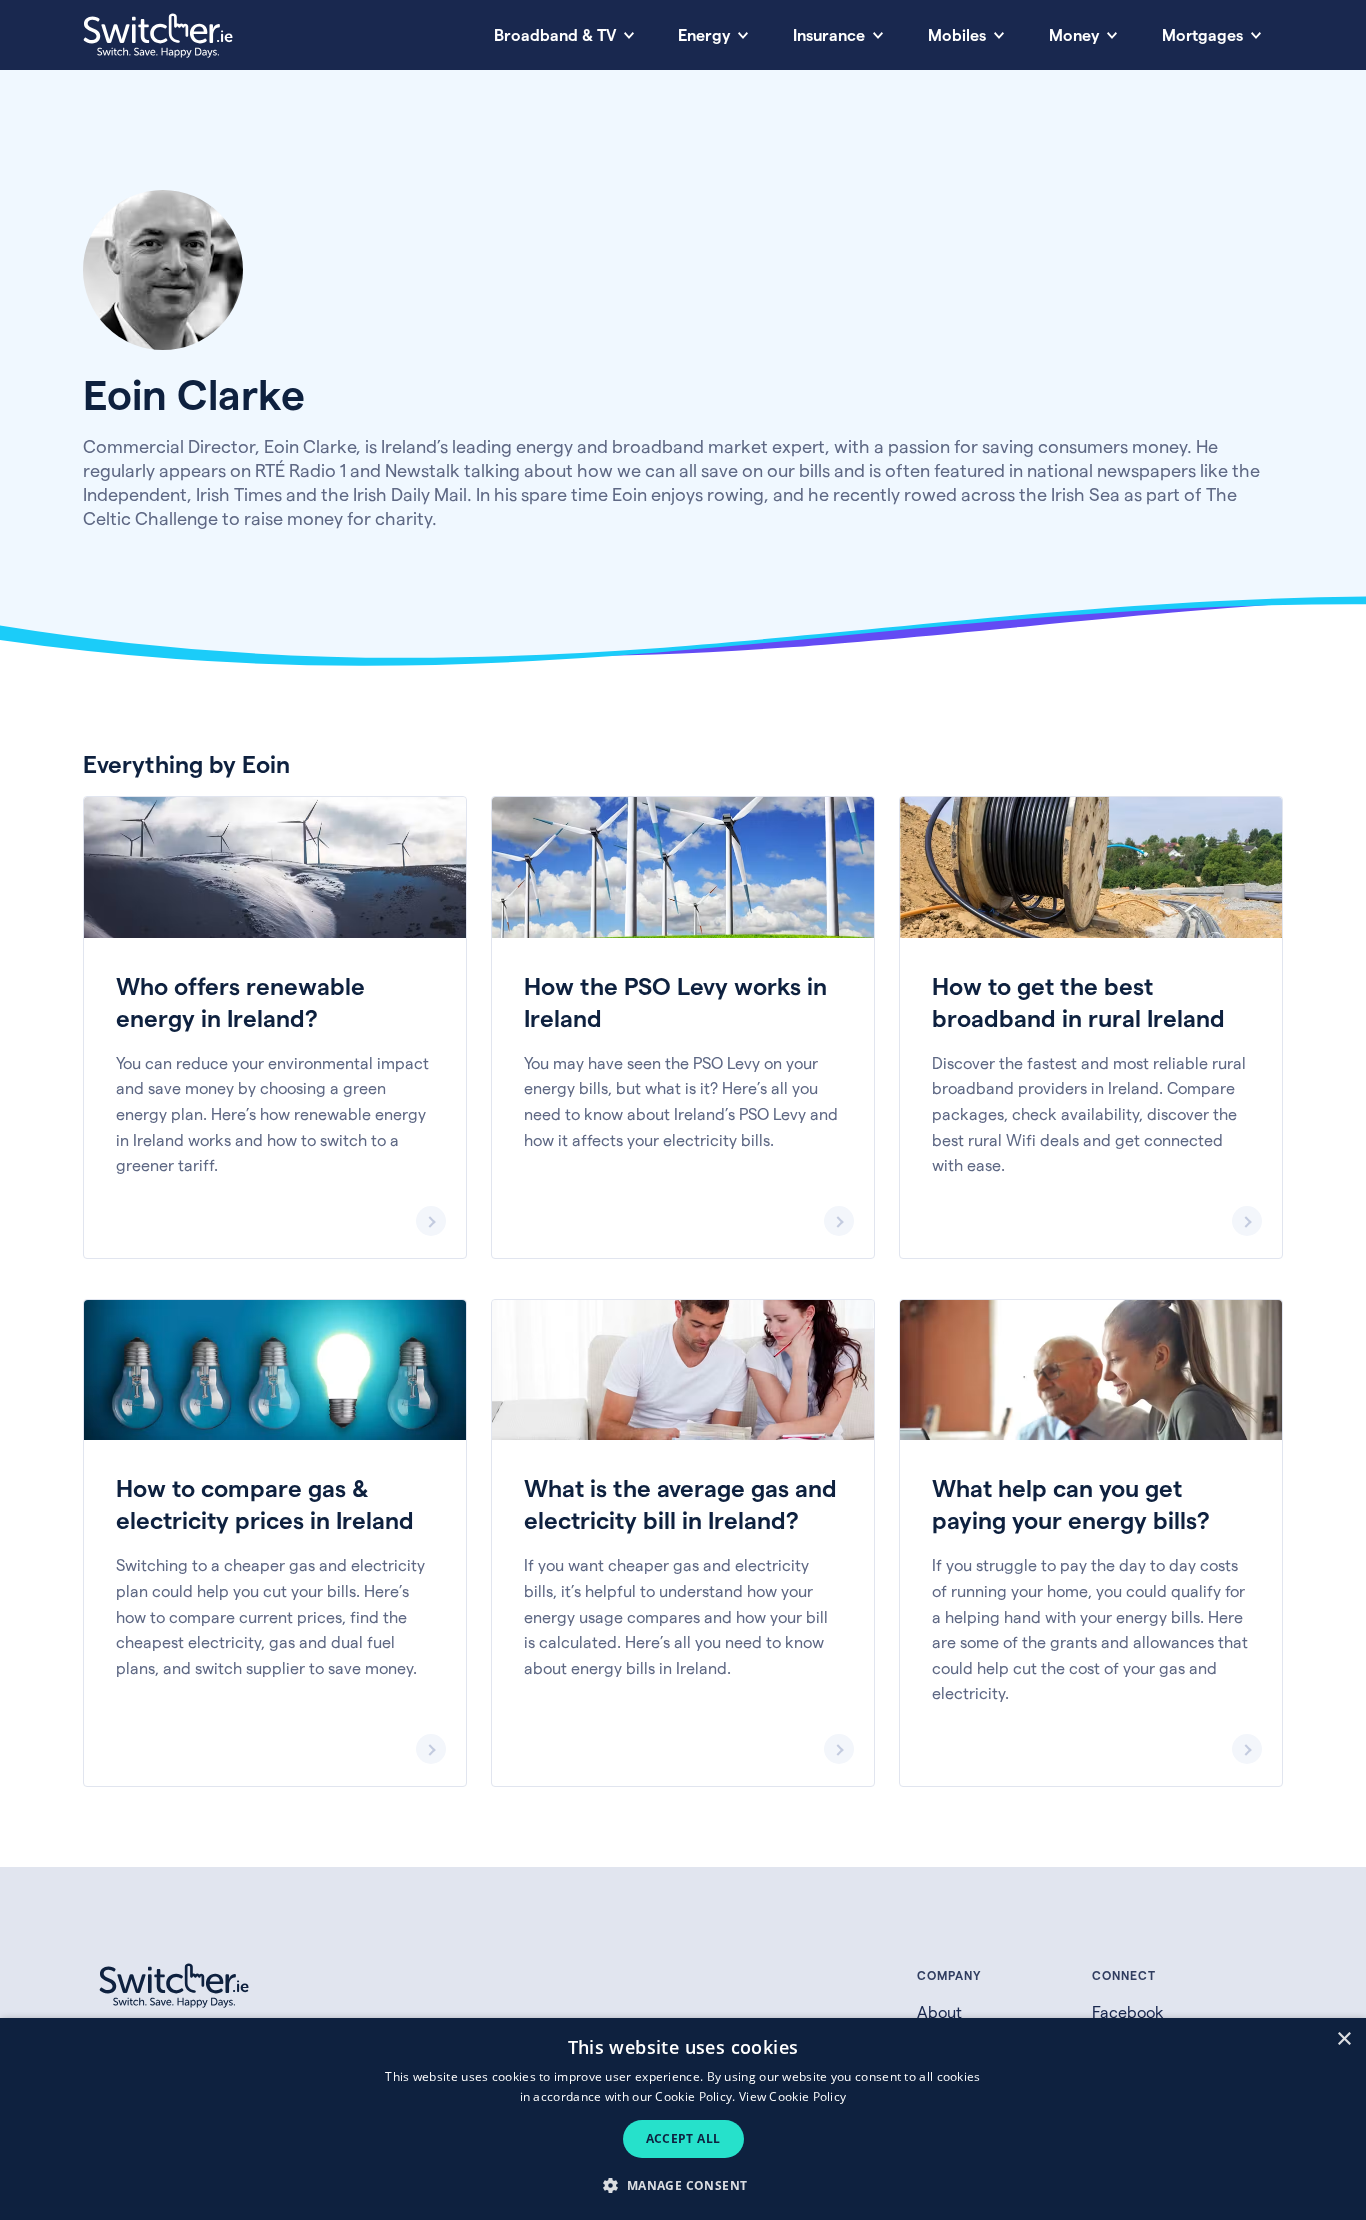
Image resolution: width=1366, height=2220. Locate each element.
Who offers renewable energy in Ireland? (275, 1027)
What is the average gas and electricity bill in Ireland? (683, 1543)
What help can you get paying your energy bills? (1091, 1543)
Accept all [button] (683, 2138)
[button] (682, 2184)
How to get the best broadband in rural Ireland (1091, 1027)
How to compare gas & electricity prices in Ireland (275, 1543)
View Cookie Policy (792, 2096)
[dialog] (683, 2119)
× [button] (1343, 2039)
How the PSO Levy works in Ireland (683, 1027)
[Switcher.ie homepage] (158, 35)
